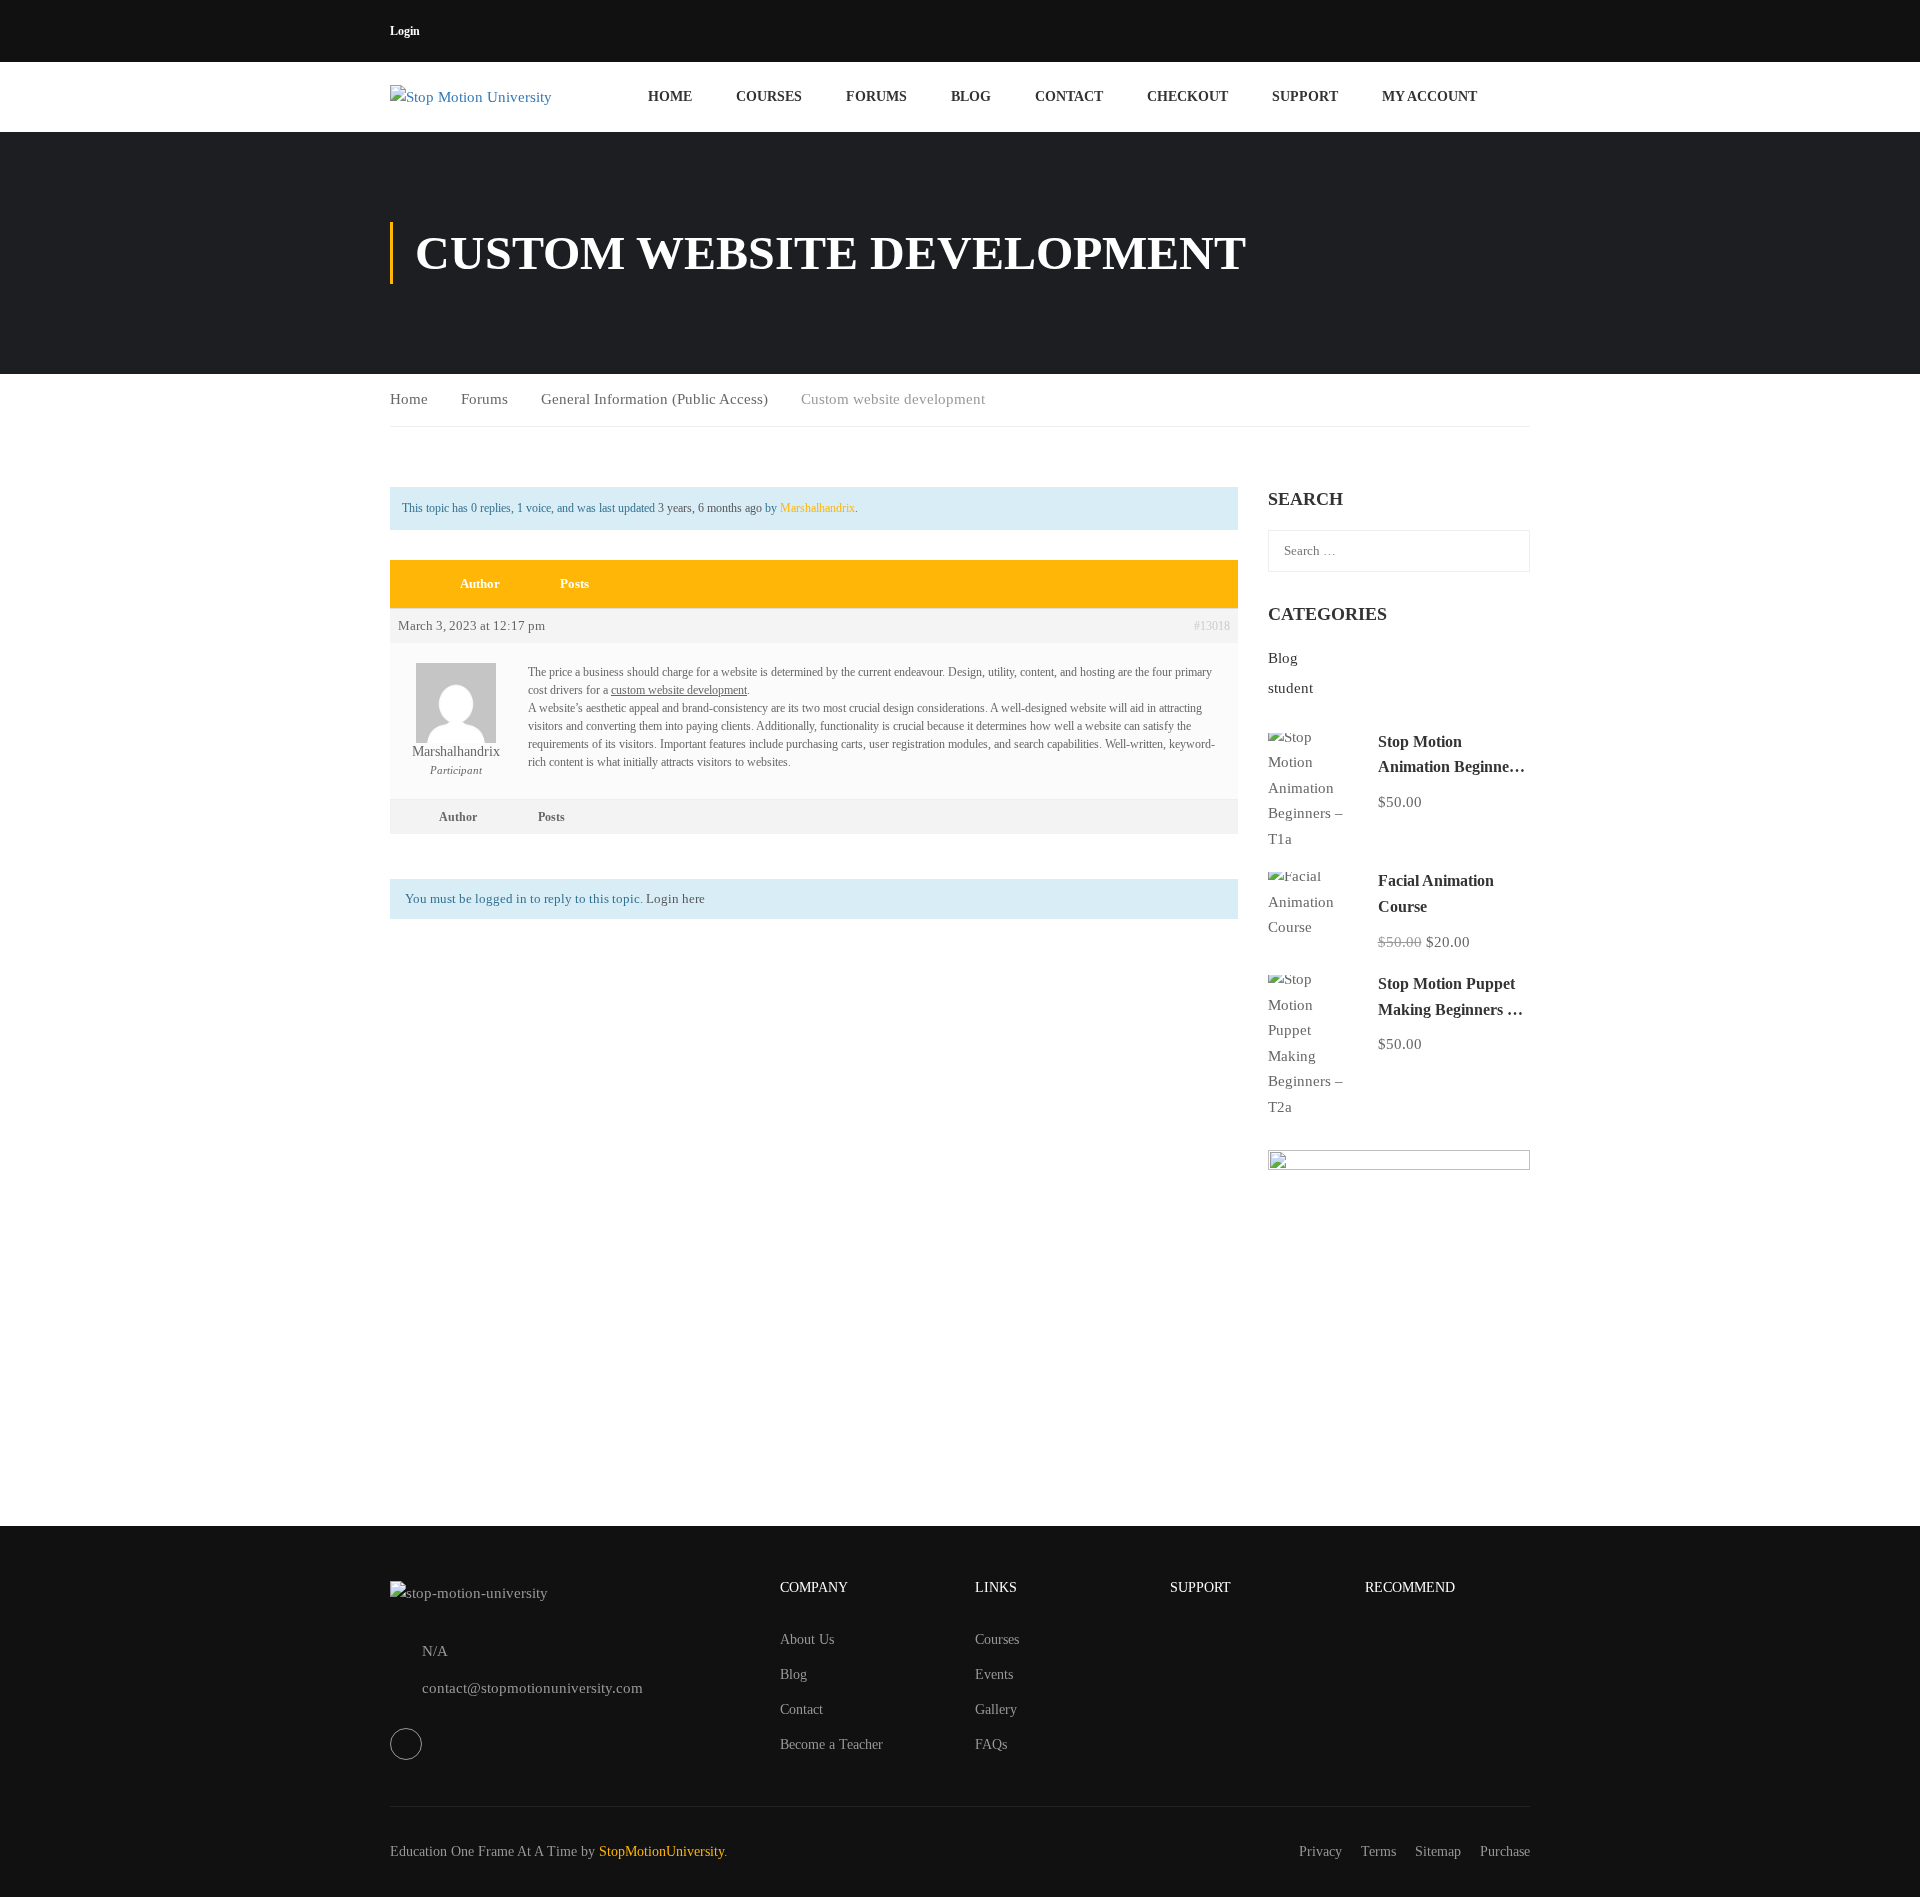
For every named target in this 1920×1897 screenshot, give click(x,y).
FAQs (991, 1744)
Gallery (996, 1709)
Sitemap (1438, 1851)
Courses (769, 96)
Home (670, 96)
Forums (876, 96)
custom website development (679, 690)
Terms (1378, 1851)
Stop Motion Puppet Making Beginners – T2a (1446, 1009)
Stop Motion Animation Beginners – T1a (1450, 767)
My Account (1429, 96)
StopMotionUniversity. (663, 1851)
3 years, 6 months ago (710, 508)
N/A (435, 1651)
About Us (807, 1639)
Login (405, 31)
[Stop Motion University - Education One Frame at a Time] (502, 97)
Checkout (1187, 96)
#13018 (1212, 626)
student (1290, 688)
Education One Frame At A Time (483, 1851)
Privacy (1320, 1851)
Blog (971, 96)
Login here (675, 898)
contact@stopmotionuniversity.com (532, 1688)
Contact (1069, 96)
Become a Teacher (831, 1744)
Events (994, 1674)
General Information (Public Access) (654, 399)
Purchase (1505, 1851)
